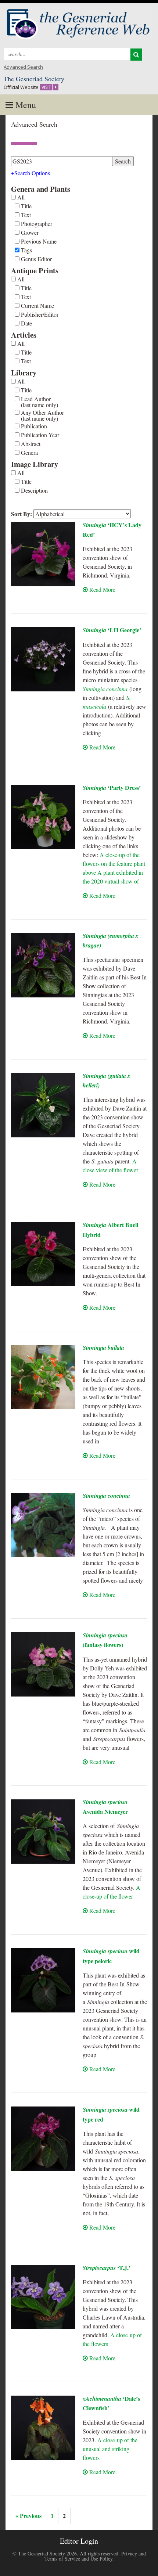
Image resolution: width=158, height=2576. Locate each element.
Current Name (37, 306)
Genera (29, 453)
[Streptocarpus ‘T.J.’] (43, 2297)
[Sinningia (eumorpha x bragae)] (43, 965)
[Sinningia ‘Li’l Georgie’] (43, 659)
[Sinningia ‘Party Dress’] (43, 817)
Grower (30, 233)
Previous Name (39, 241)
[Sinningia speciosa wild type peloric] (43, 1980)
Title (26, 206)
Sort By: (21, 514)
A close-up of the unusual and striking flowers (110, 2449)
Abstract (31, 444)
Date (26, 323)
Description (34, 490)
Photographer (37, 224)
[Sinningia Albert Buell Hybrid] (43, 1254)
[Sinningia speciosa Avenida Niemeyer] (43, 1832)
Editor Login (79, 2541)
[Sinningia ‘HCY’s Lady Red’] (43, 554)
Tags (26, 250)
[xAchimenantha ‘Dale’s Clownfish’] (43, 2428)
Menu (25, 105)
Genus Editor (36, 259)
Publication (34, 426)
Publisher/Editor (40, 314)
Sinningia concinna (105, 689)
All (21, 197)
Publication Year (40, 435)
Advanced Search (23, 67)
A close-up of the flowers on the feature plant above (114, 864)
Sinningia (112, 630)
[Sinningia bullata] (43, 1377)
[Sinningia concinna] (43, 1525)
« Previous (28, 2516)
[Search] (136, 55)
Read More (102, 589)
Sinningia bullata (103, 1348)
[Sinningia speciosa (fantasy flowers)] (43, 1664)
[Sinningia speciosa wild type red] (43, 2139)
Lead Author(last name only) (39, 402)
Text (26, 215)
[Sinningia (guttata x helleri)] (43, 1105)
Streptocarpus (107, 2268)
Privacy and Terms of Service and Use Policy (95, 2556)
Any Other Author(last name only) (42, 415)
